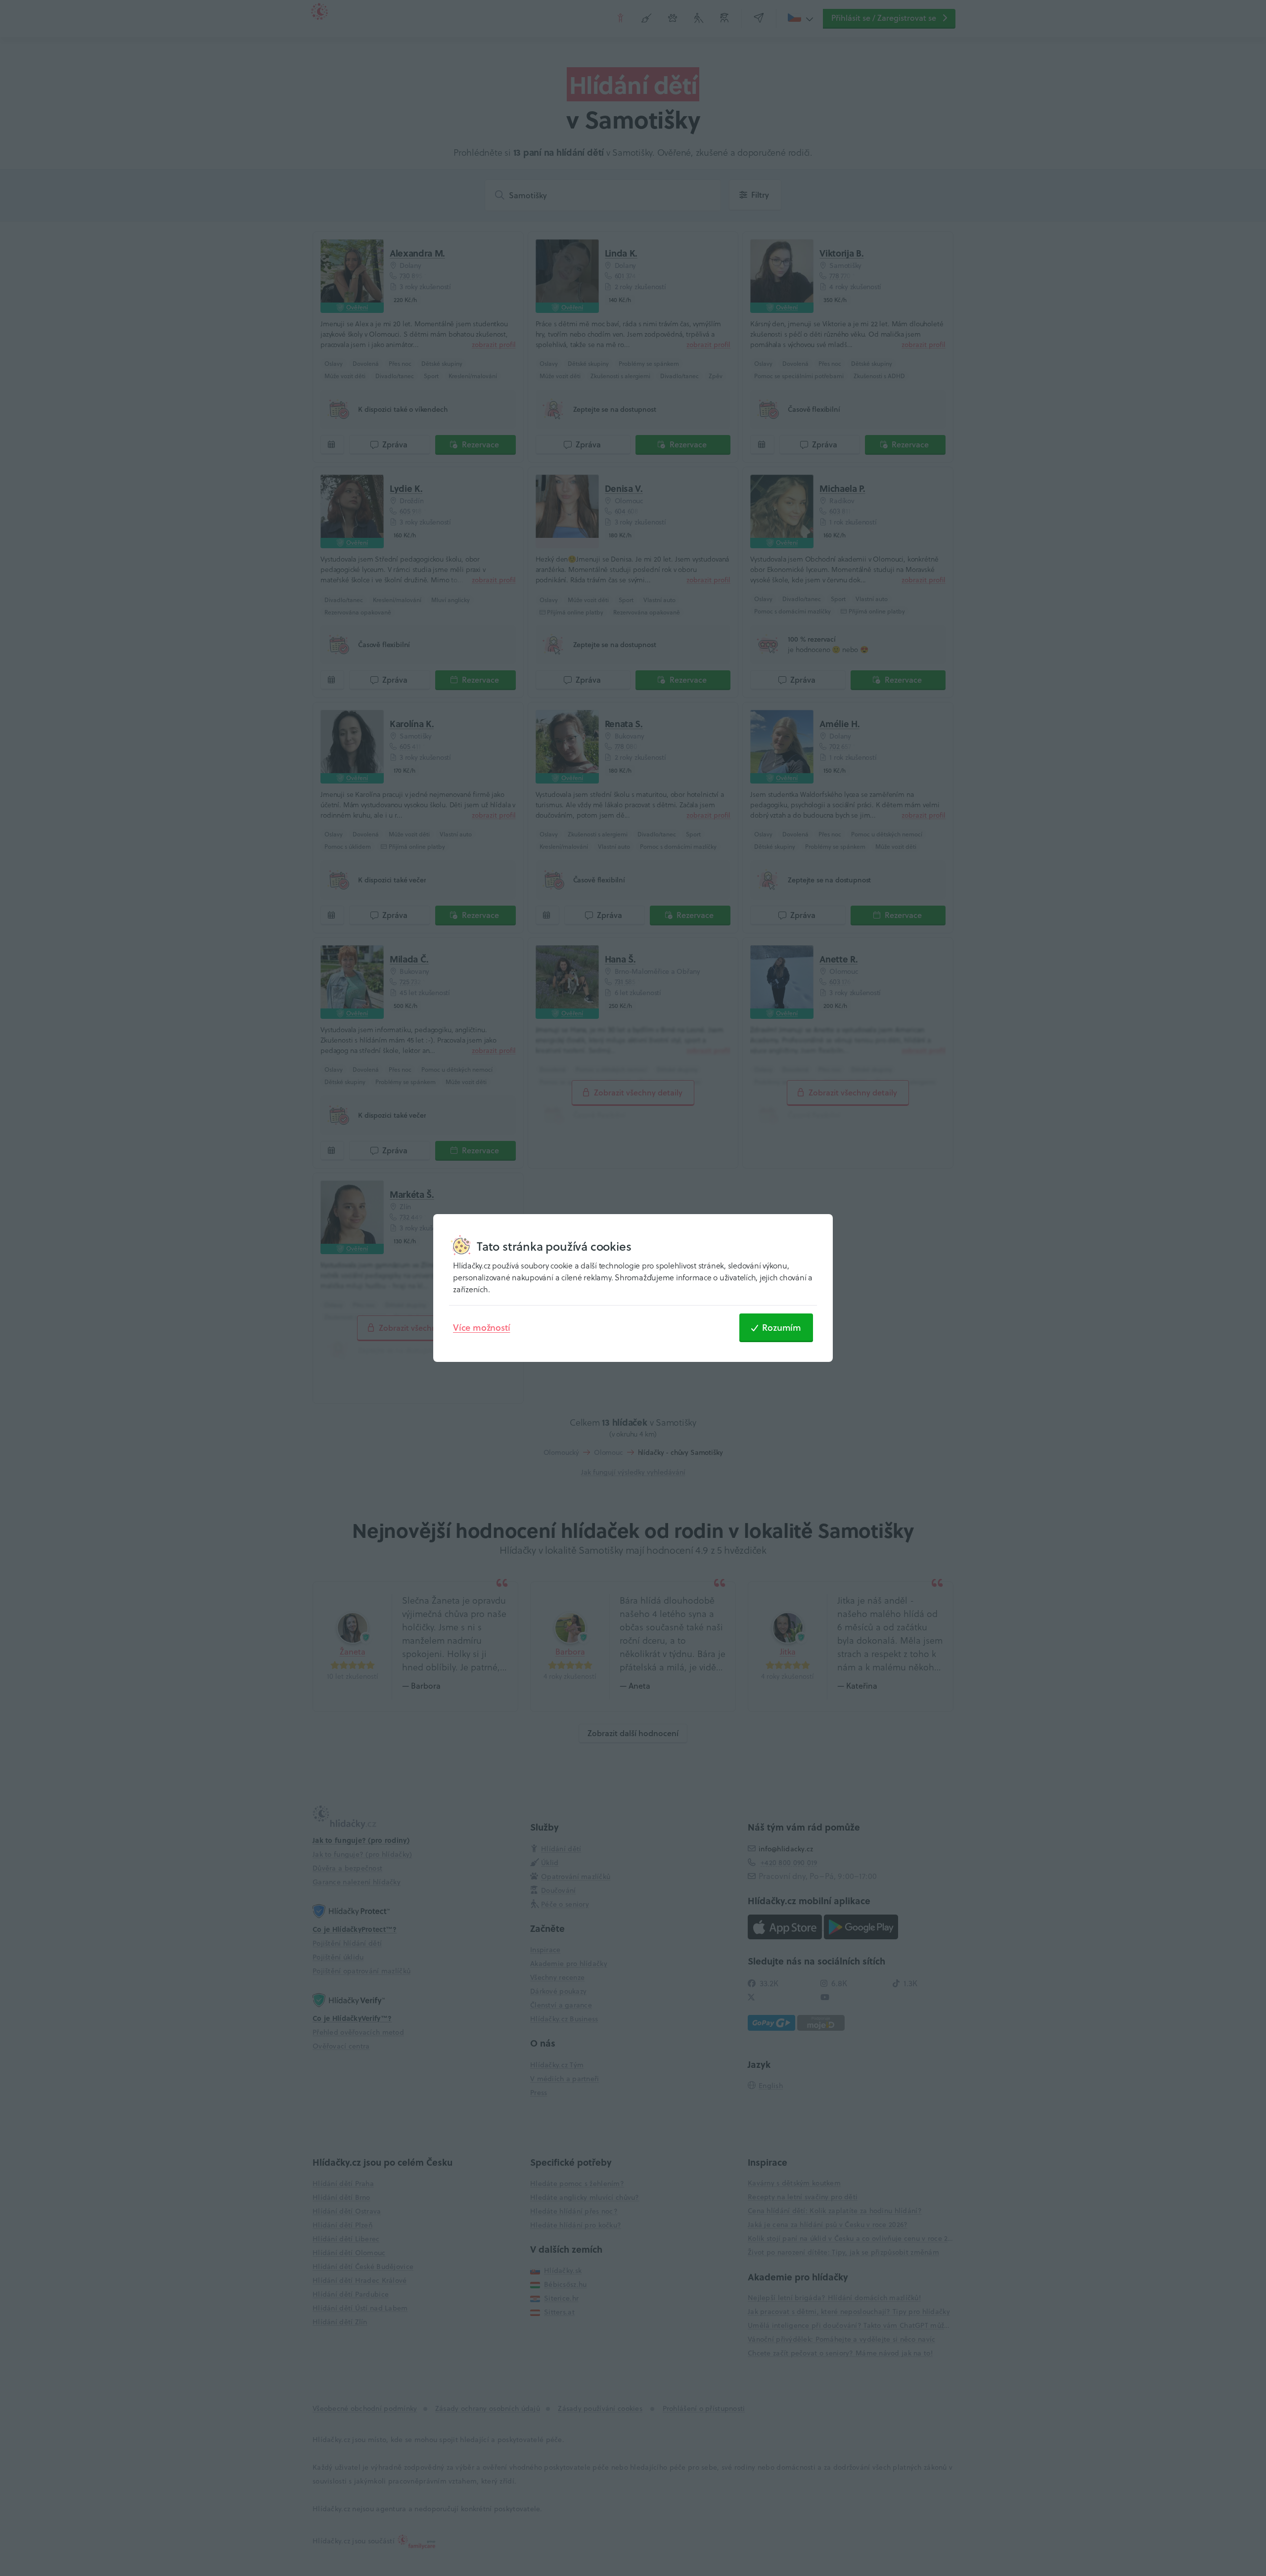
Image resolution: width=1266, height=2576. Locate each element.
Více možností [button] (481, 1327)
